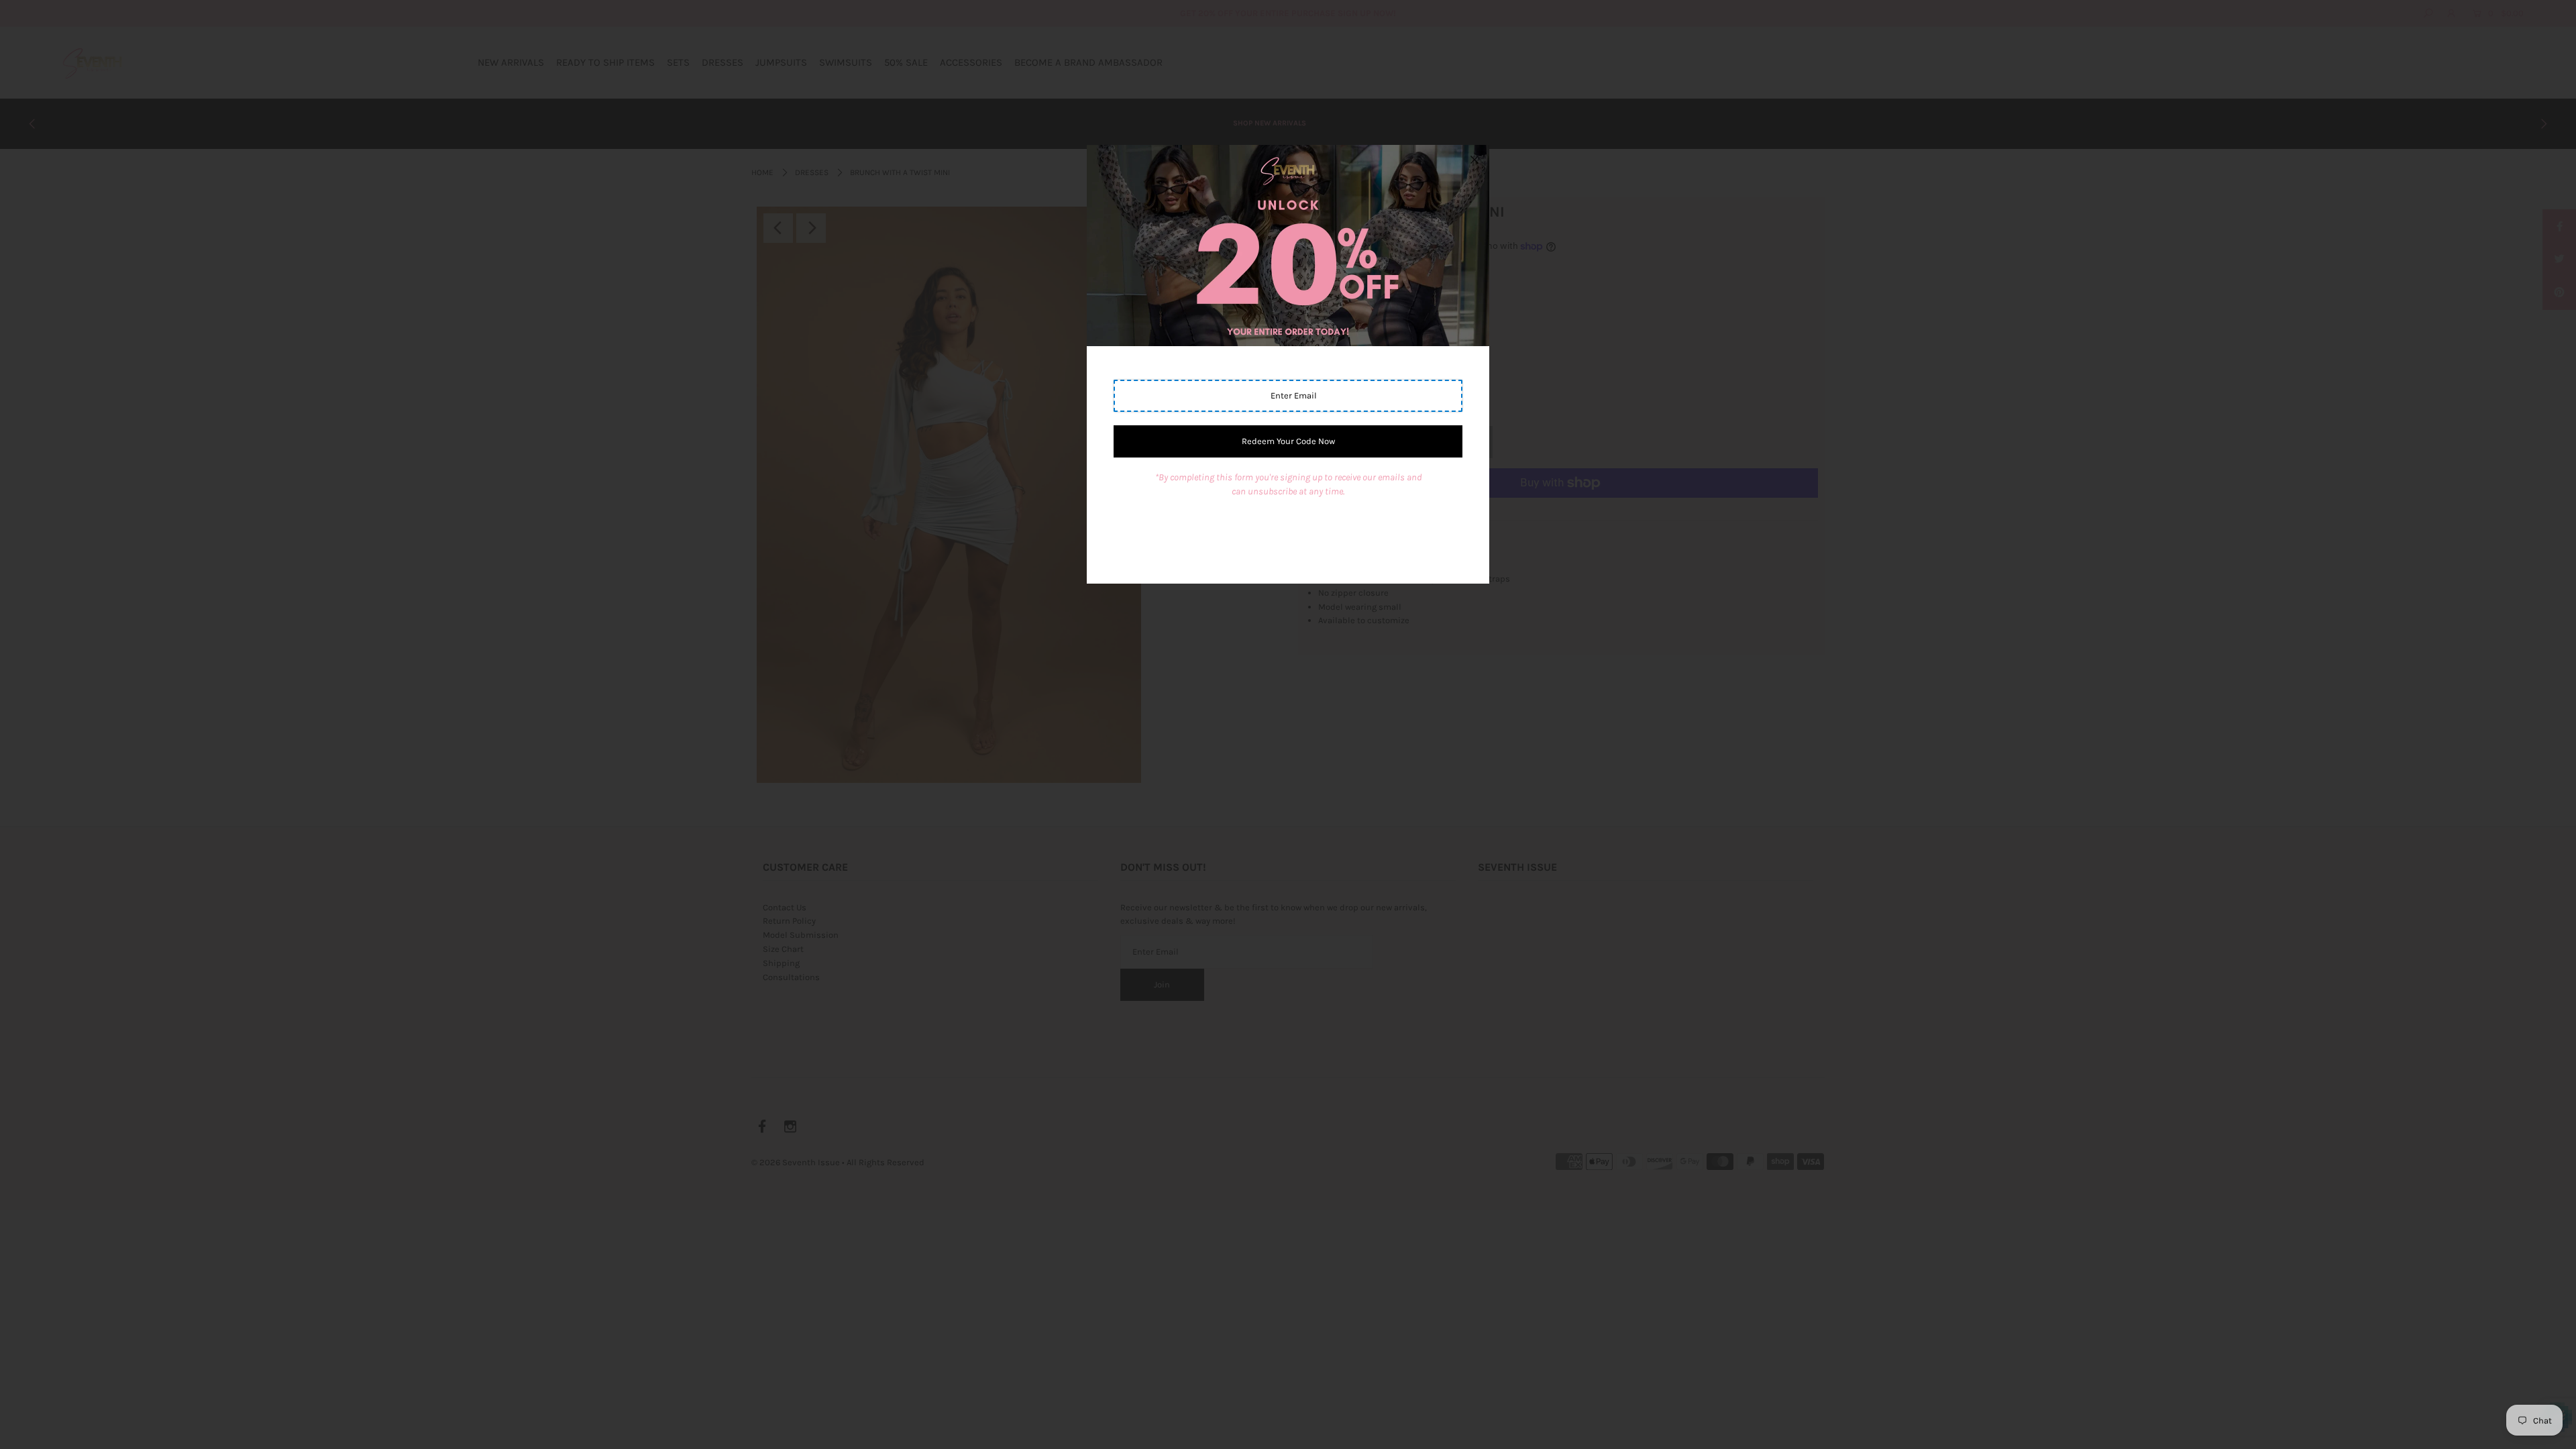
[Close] (1474, 160)
